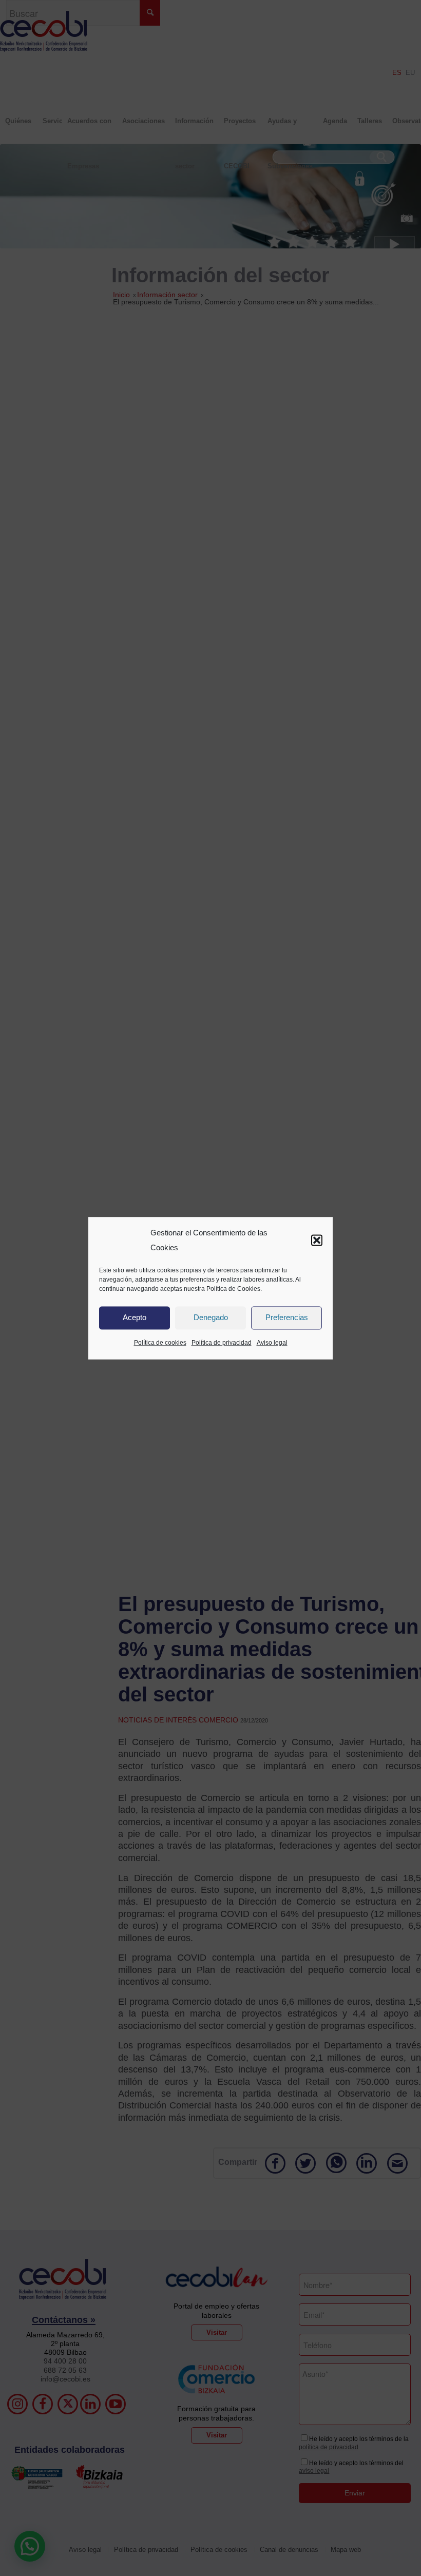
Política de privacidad (222, 1343)
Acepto (135, 1318)
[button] (317, 1241)
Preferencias (287, 1318)
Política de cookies (160, 1343)
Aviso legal (272, 1343)
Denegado (211, 1318)
